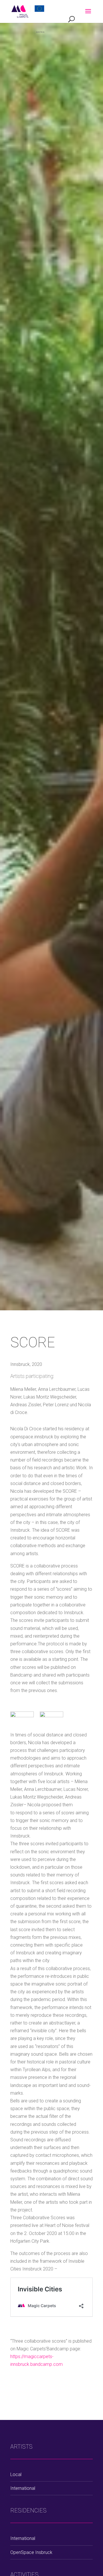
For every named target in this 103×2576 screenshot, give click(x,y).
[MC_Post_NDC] (22, 1720)
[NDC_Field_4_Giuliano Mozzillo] (51, 1720)
